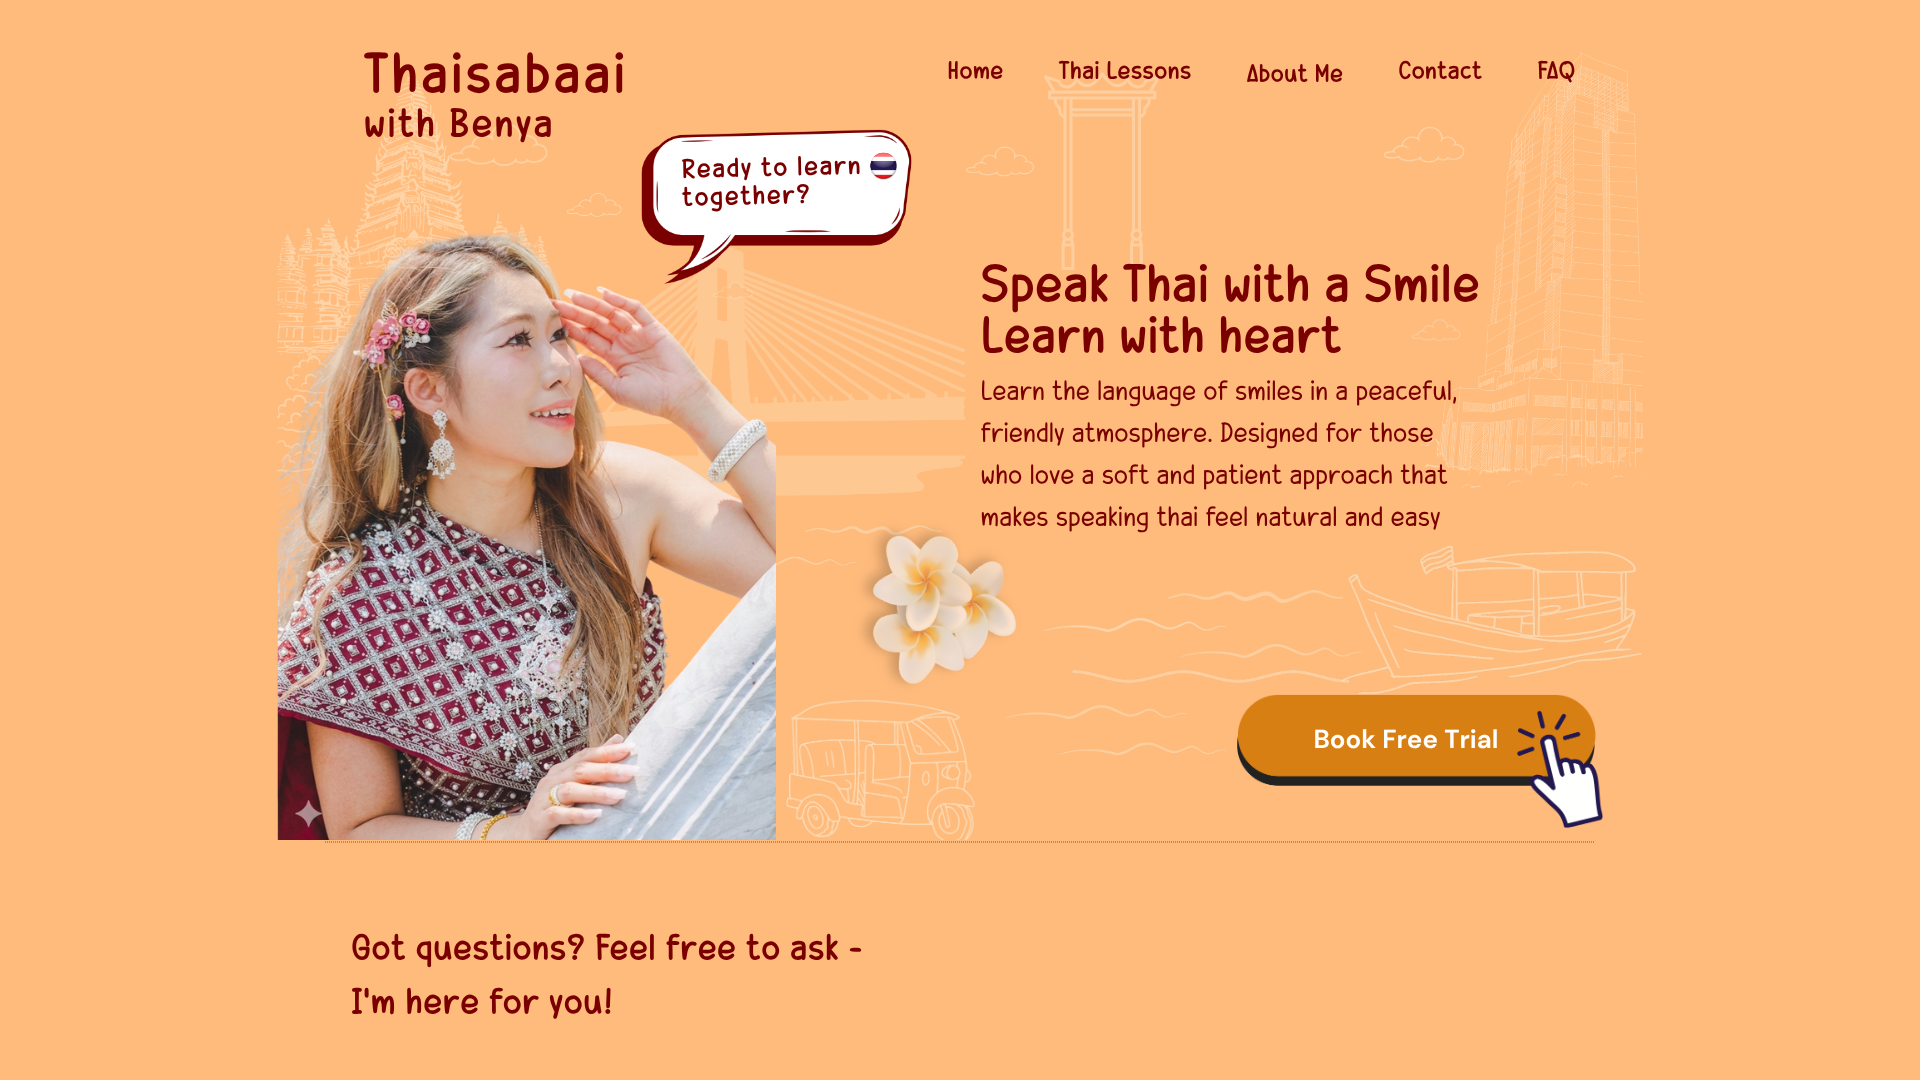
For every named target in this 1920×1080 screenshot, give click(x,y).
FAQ (1556, 69)
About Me (1294, 72)
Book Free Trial (1405, 740)
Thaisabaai (495, 70)
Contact (1440, 69)
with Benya (458, 121)
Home (975, 69)
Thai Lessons (1125, 69)
